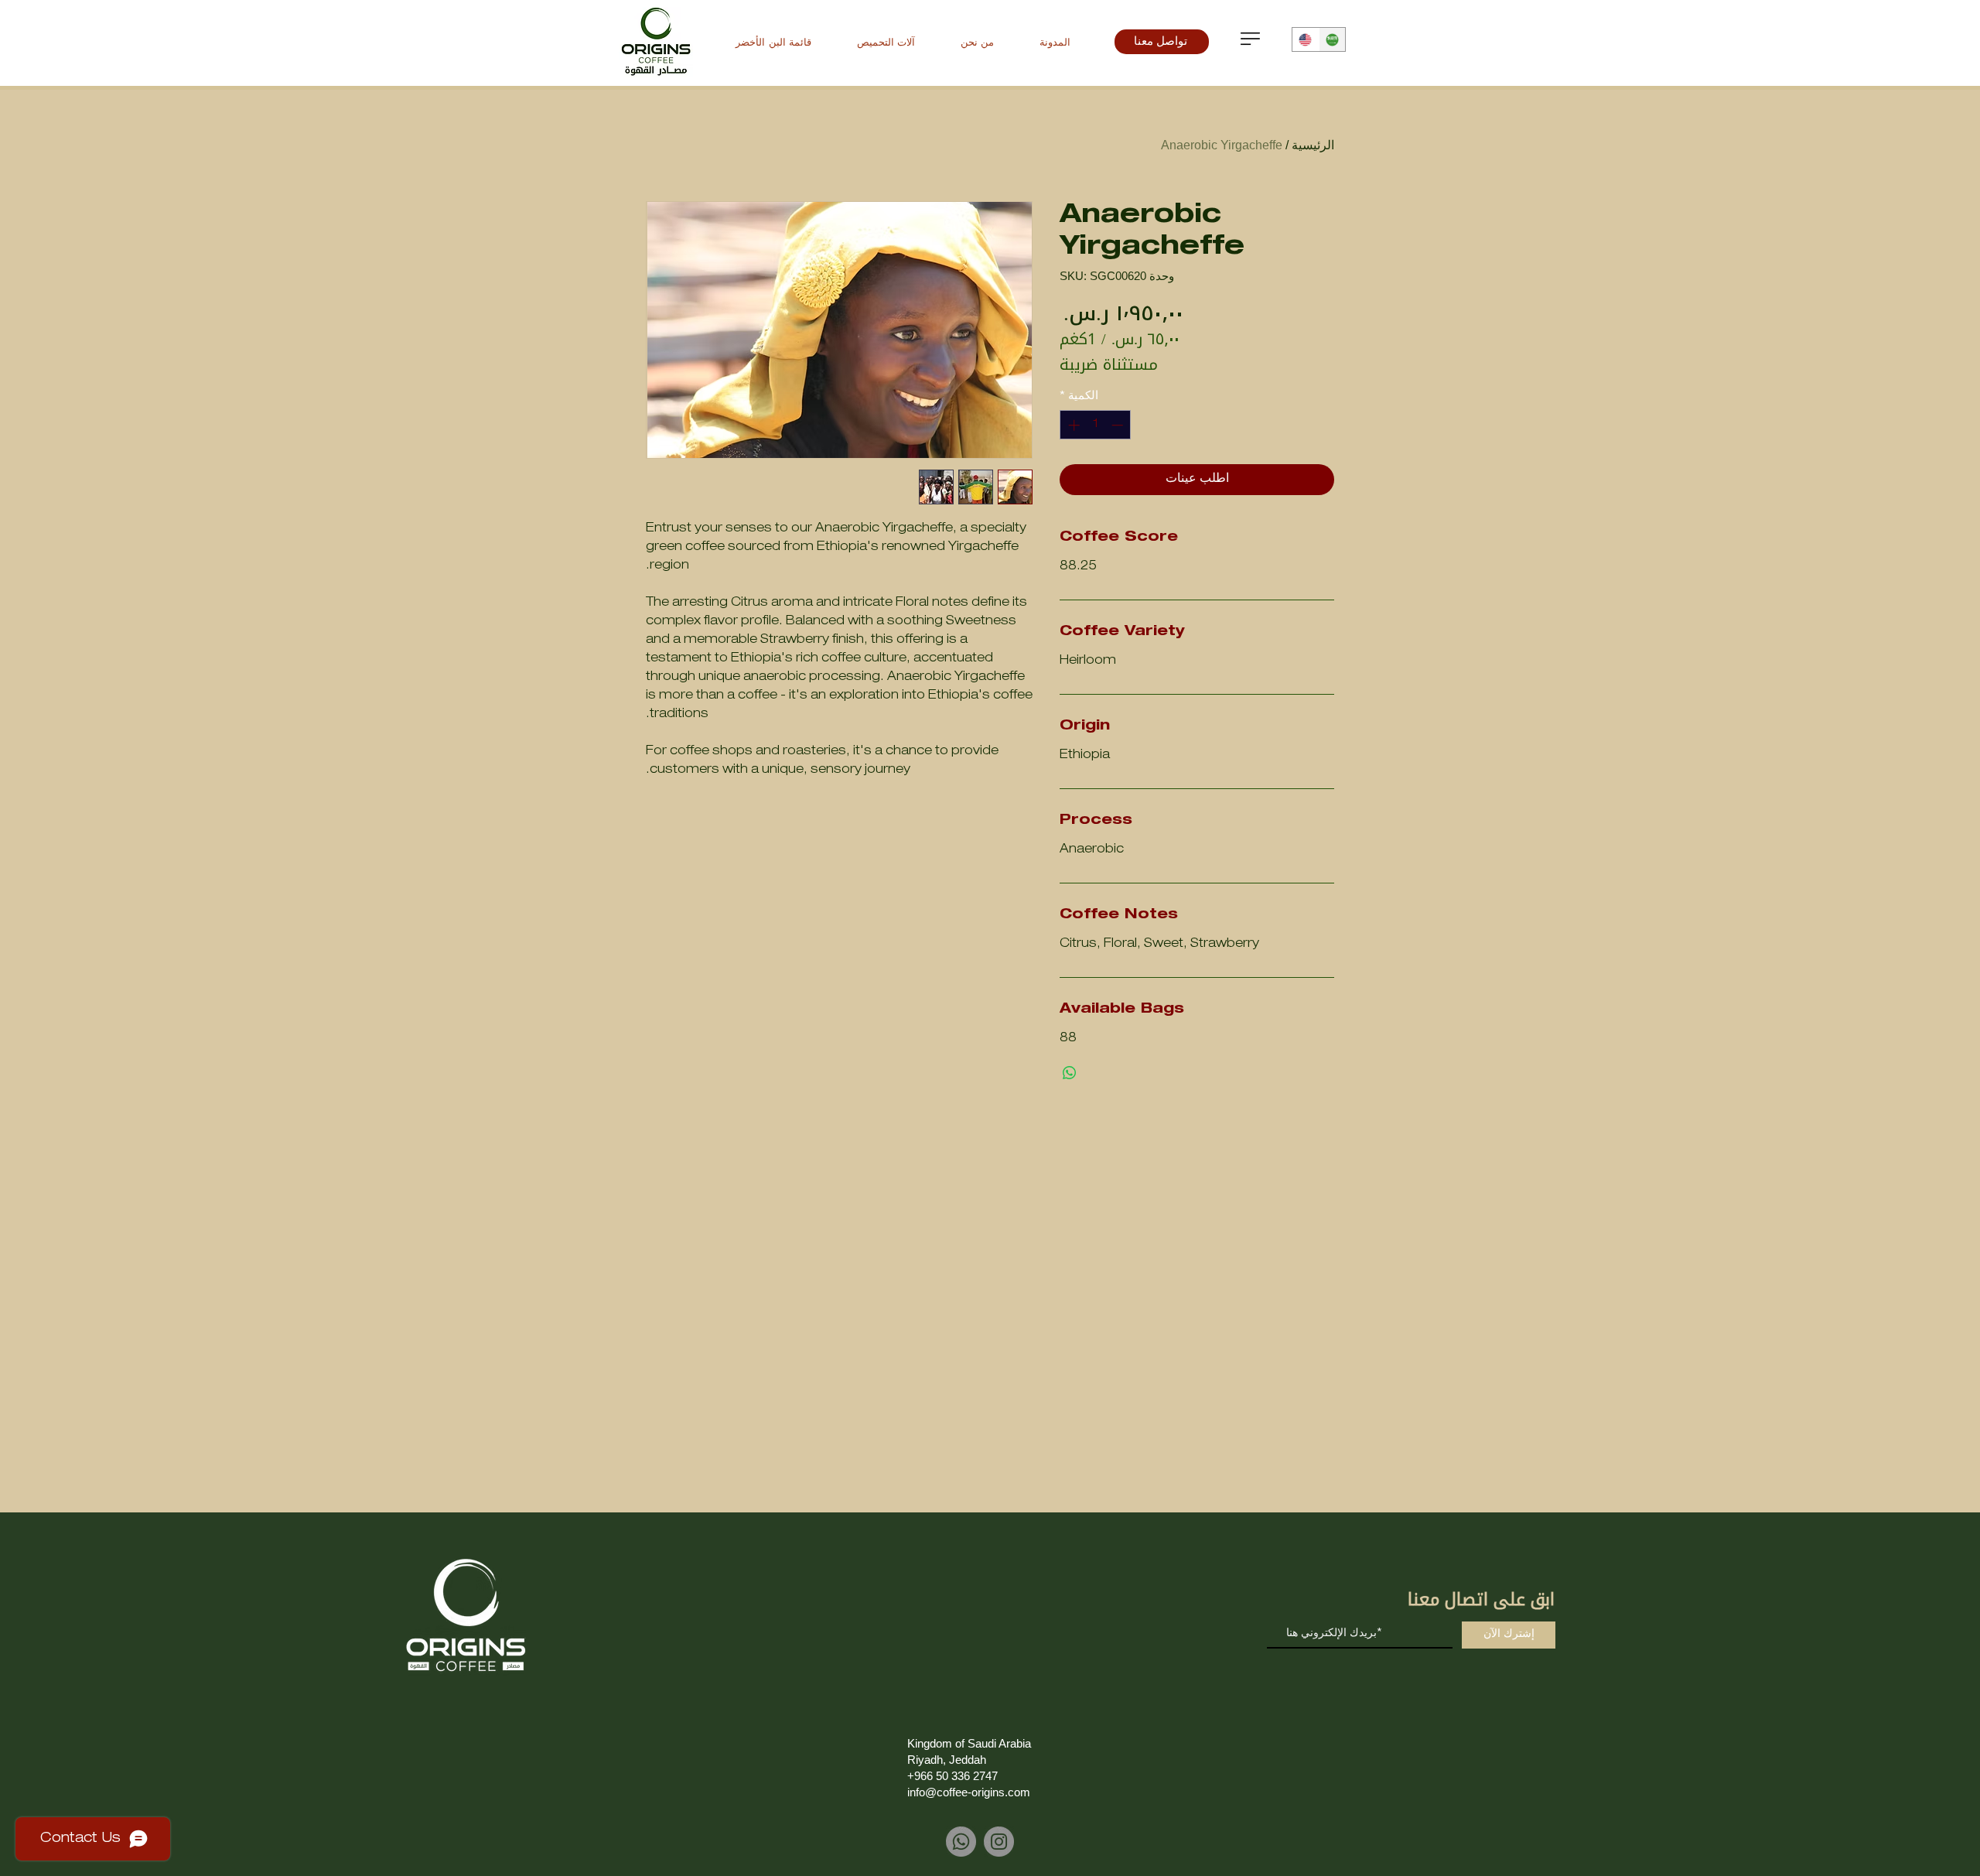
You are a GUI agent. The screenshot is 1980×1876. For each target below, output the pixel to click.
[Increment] (1072, 425)
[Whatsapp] (961, 1842)
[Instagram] (999, 1842)
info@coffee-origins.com (969, 1792)
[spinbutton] (1096, 425)
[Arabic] (1332, 39)
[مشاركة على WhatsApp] (1070, 1073)
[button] (1250, 39)
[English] (1306, 39)
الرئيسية (1313, 145)
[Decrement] (1119, 425)
